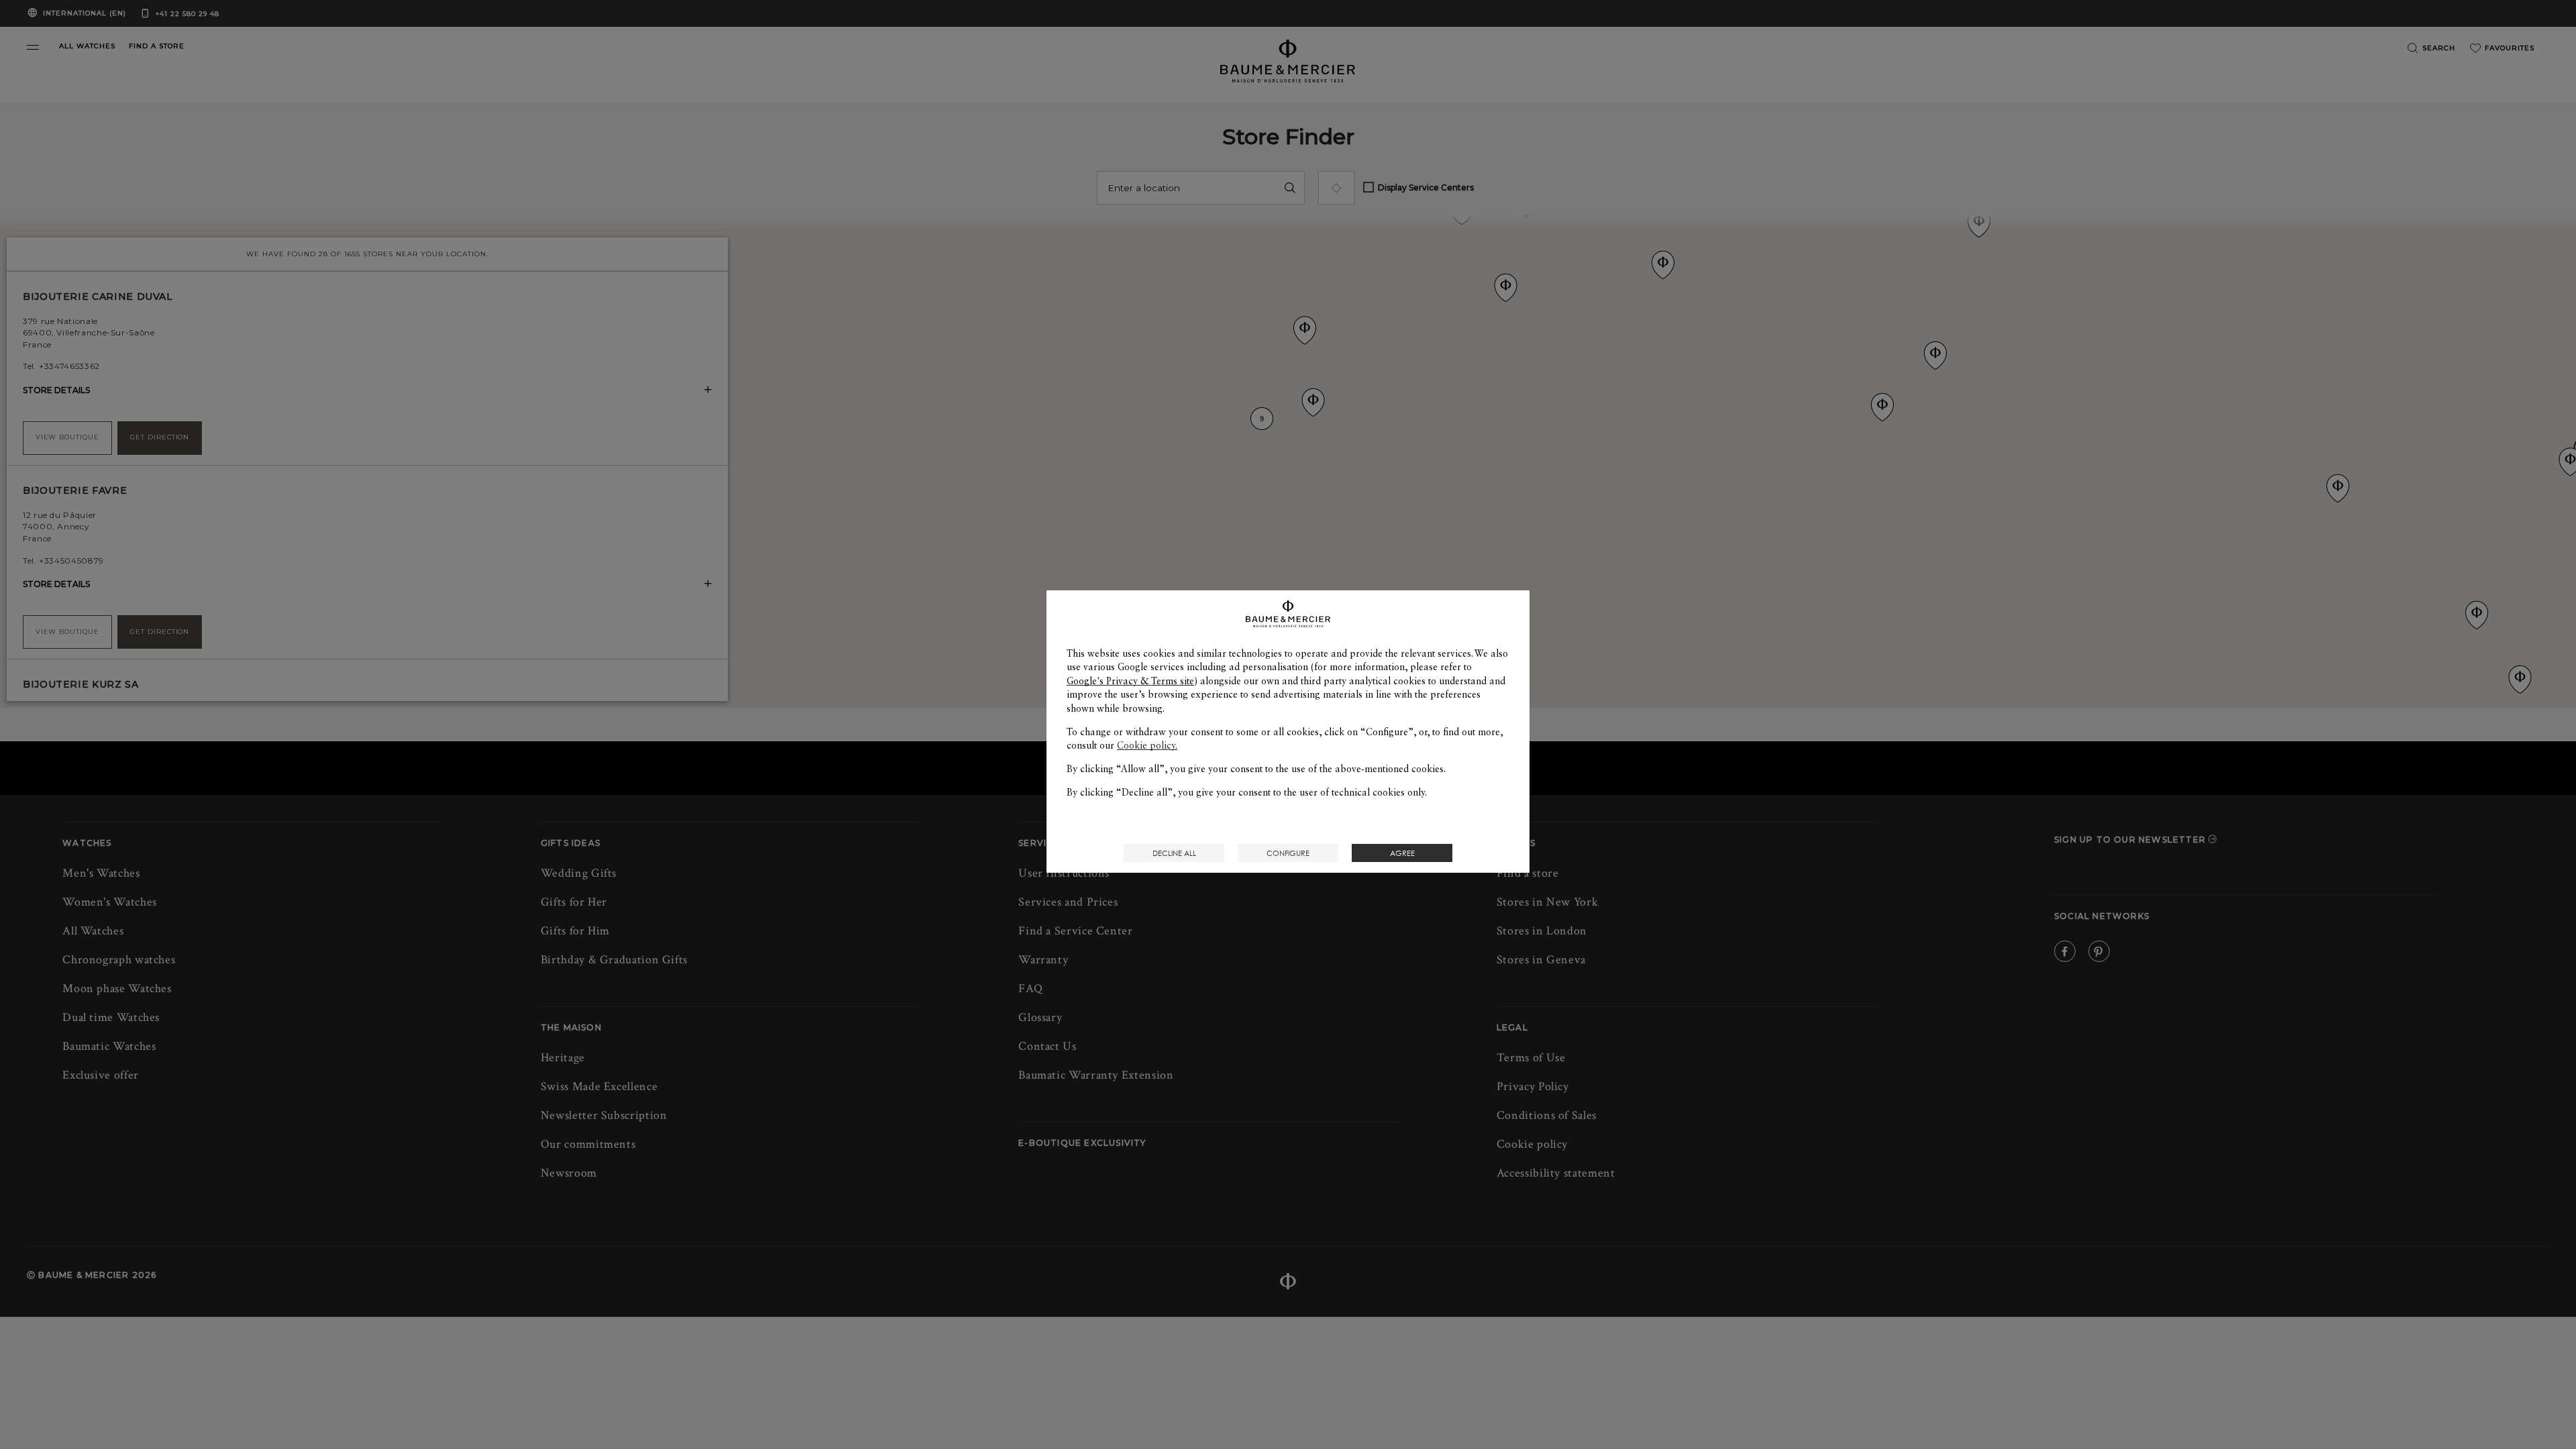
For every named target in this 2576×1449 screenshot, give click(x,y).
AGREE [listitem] (1402, 853)
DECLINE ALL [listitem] (1174, 853)
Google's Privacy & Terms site (1130, 681)
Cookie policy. (1147, 745)
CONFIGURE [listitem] (1288, 853)
